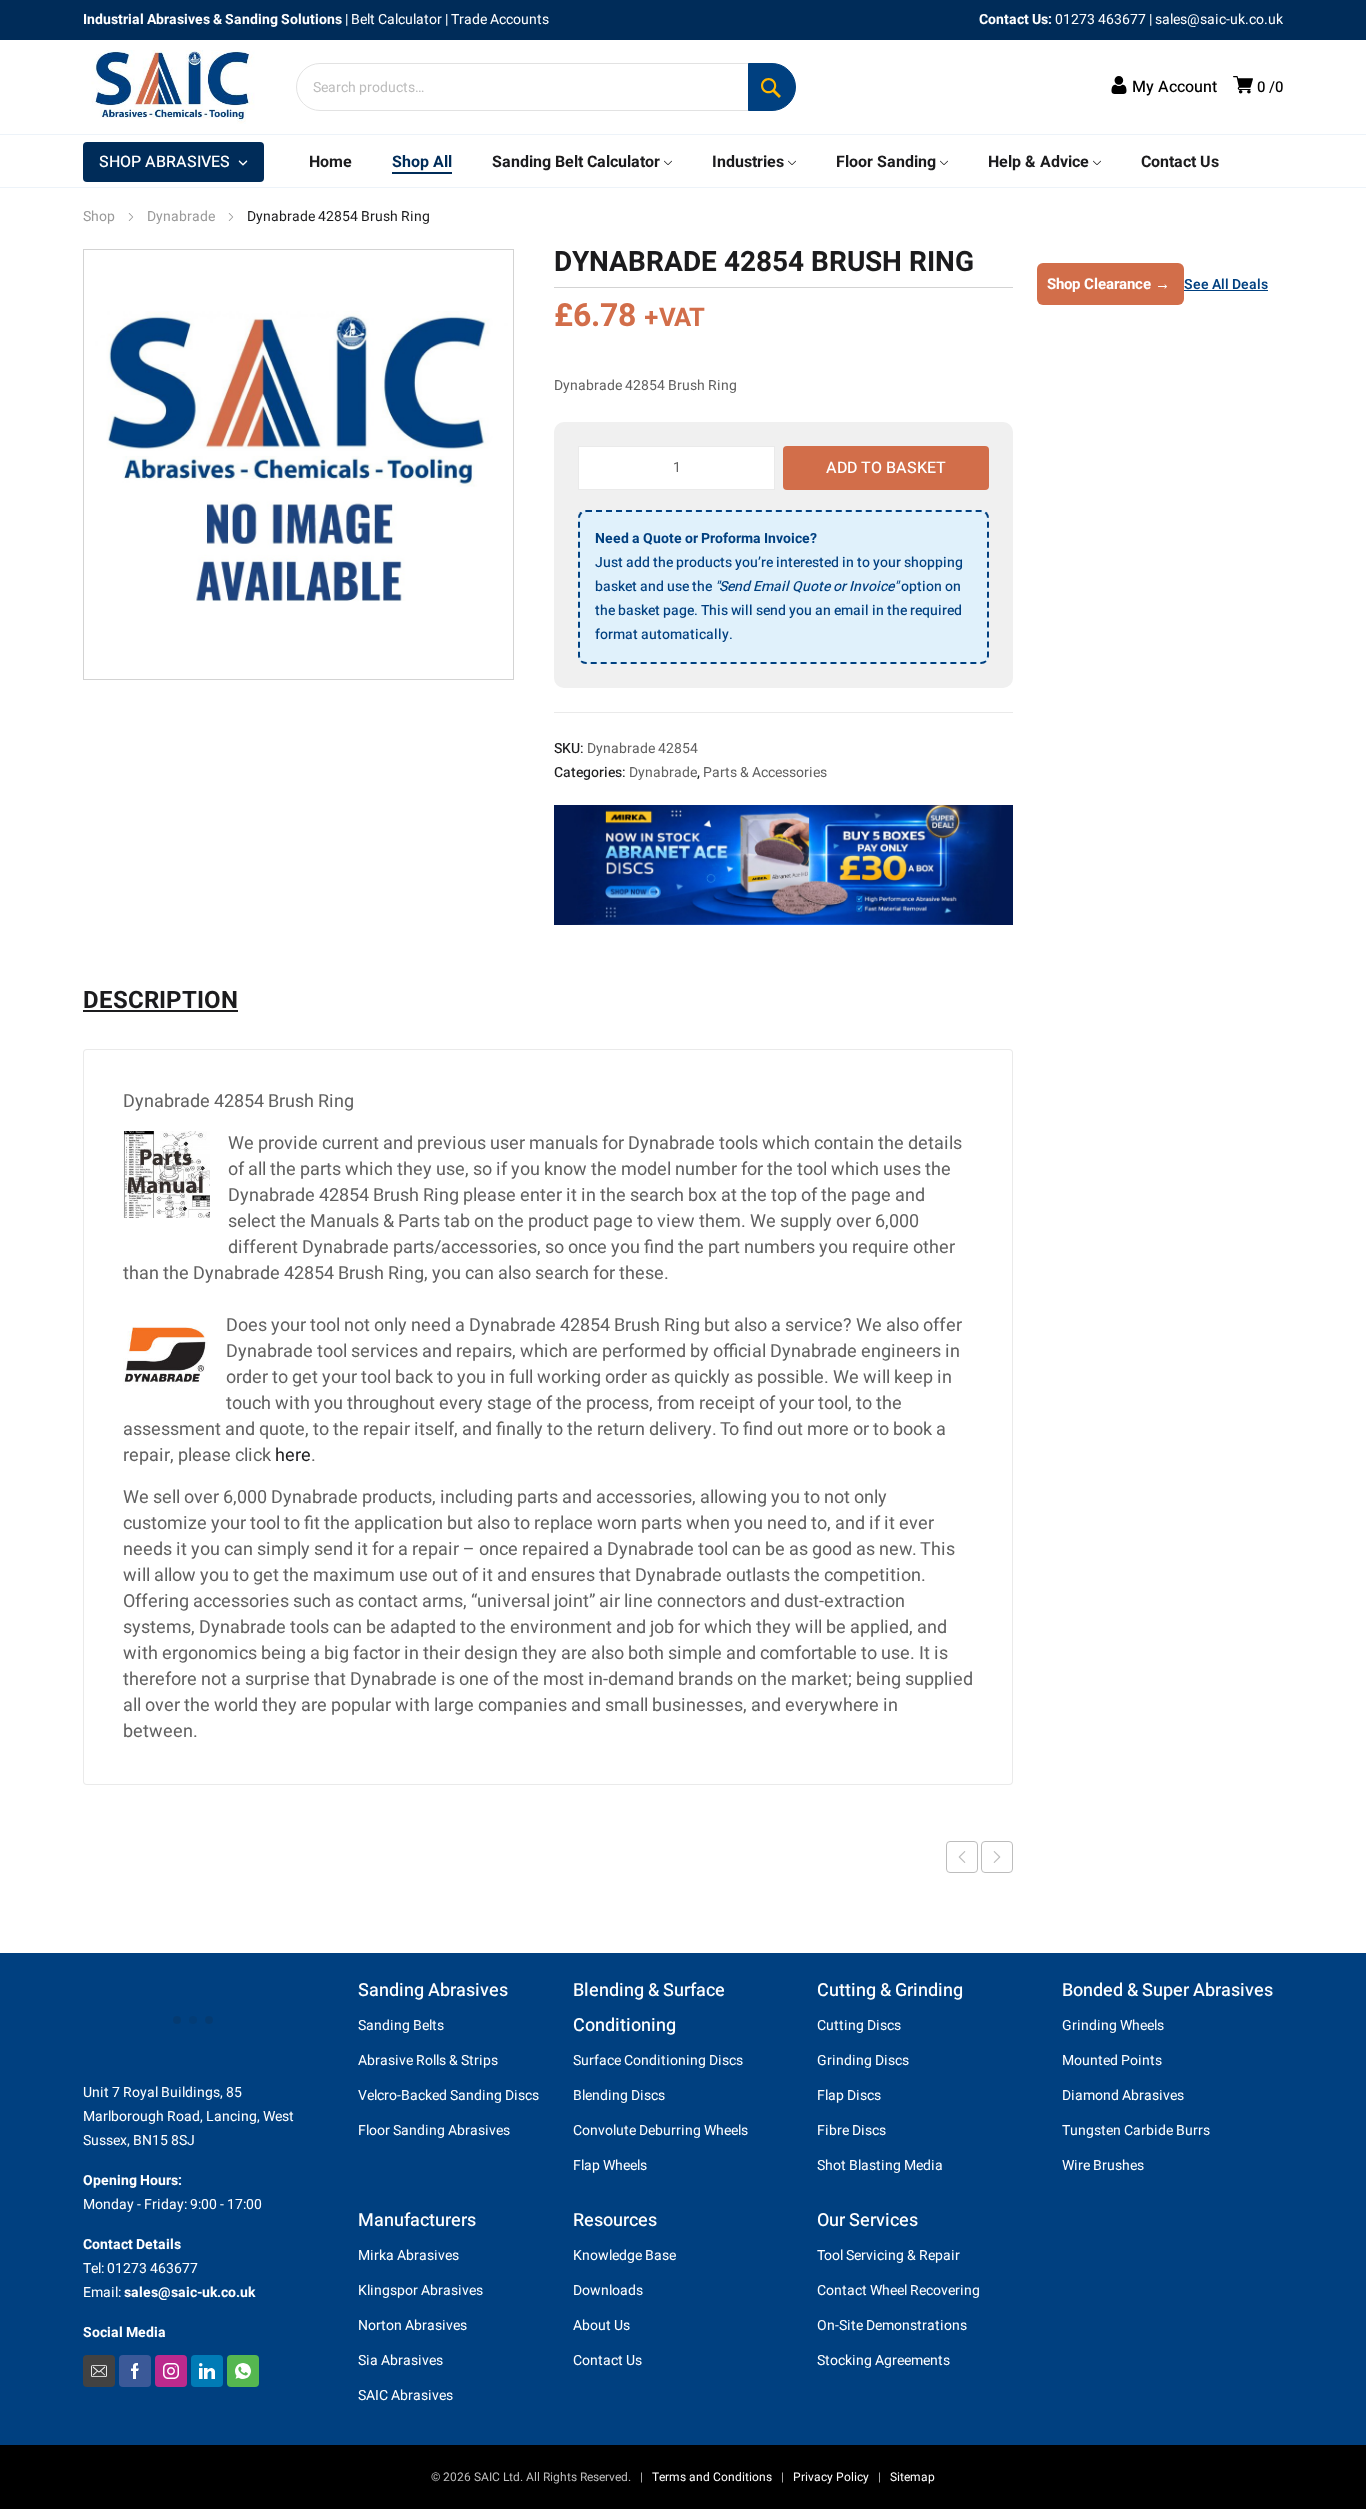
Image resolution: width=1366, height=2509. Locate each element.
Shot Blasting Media (880, 2165)
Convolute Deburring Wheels (660, 2130)
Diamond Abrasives (1123, 2095)
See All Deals (1226, 284)
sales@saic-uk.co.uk (1219, 19)
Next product (997, 1857)
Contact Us (607, 2360)
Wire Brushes (1103, 2165)
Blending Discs (619, 2095)
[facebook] (135, 2371)
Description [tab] (160, 1001)
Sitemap (912, 2477)
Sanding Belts (401, 2025)
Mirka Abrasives (408, 2255)
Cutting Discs (859, 2025)
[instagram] (171, 2371)
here (293, 1455)
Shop (99, 216)
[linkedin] (207, 2371)
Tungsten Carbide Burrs (1136, 2130)
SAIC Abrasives (405, 2395)
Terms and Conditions (712, 2477)
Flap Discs (849, 2095)
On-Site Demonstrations (892, 2325)
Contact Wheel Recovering (898, 2290)
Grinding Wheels (1113, 2025)
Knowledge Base (624, 2255)
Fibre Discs (851, 2130)
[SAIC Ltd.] (183, 87)
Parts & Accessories (765, 772)
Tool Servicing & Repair (888, 2255)
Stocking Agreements (883, 2360)
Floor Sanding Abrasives (434, 2130)
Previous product (962, 1857)
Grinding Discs (863, 2060)
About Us (601, 2325)
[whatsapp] (243, 2371)
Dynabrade (181, 216)
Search (772, 87)
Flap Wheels (610, 2165)
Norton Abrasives (412, 2325)
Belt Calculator (396, 19)
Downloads (608, 2290)
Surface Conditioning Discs (658, 2060)
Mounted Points (1112, 2060)
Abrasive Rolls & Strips (428, 2060)
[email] (99, 2371)
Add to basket (886, 468)
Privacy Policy (831, 2477)
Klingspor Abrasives (420, 2290)
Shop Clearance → (1108, 284)
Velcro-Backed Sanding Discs (448, 2095)
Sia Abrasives (400, 2360)
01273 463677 (1100, 19)
